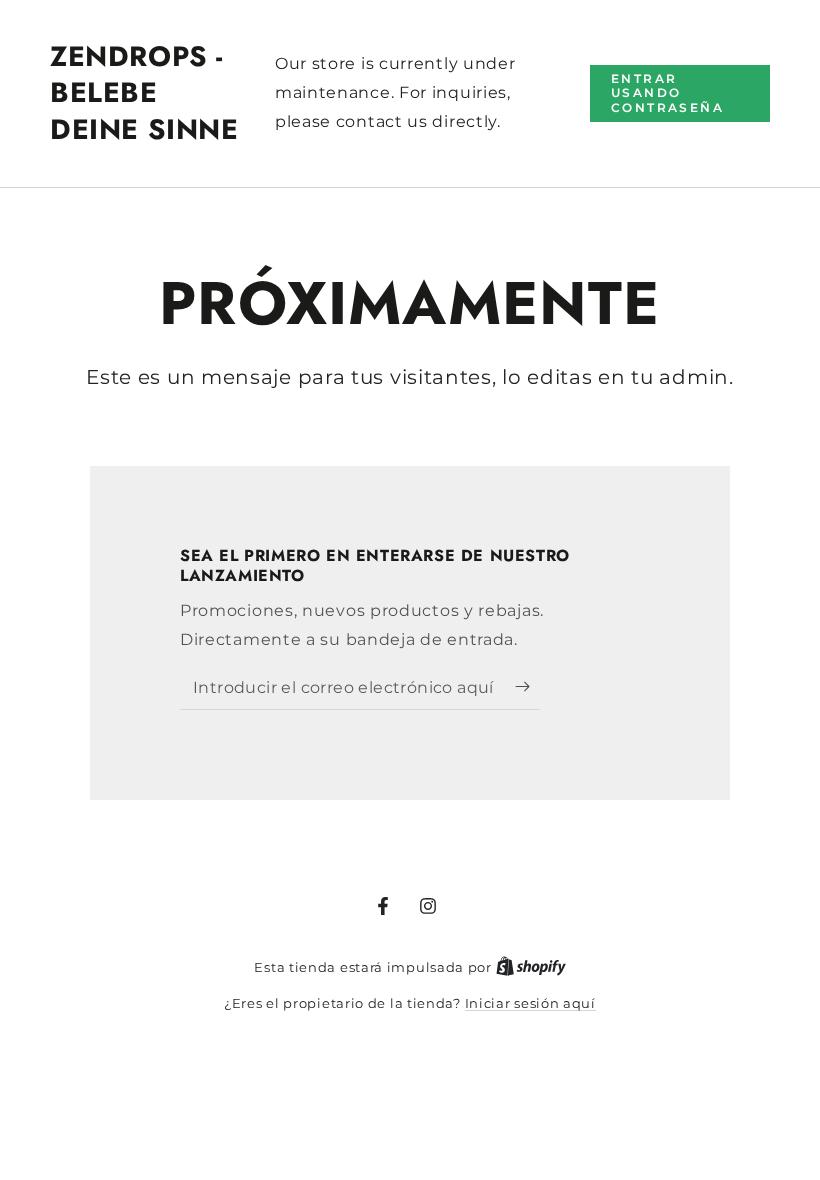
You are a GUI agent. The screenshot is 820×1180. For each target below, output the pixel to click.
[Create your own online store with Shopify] (531, 967)
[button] (680, 93)
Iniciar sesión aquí (530, 1003)
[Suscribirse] (527, 687)
